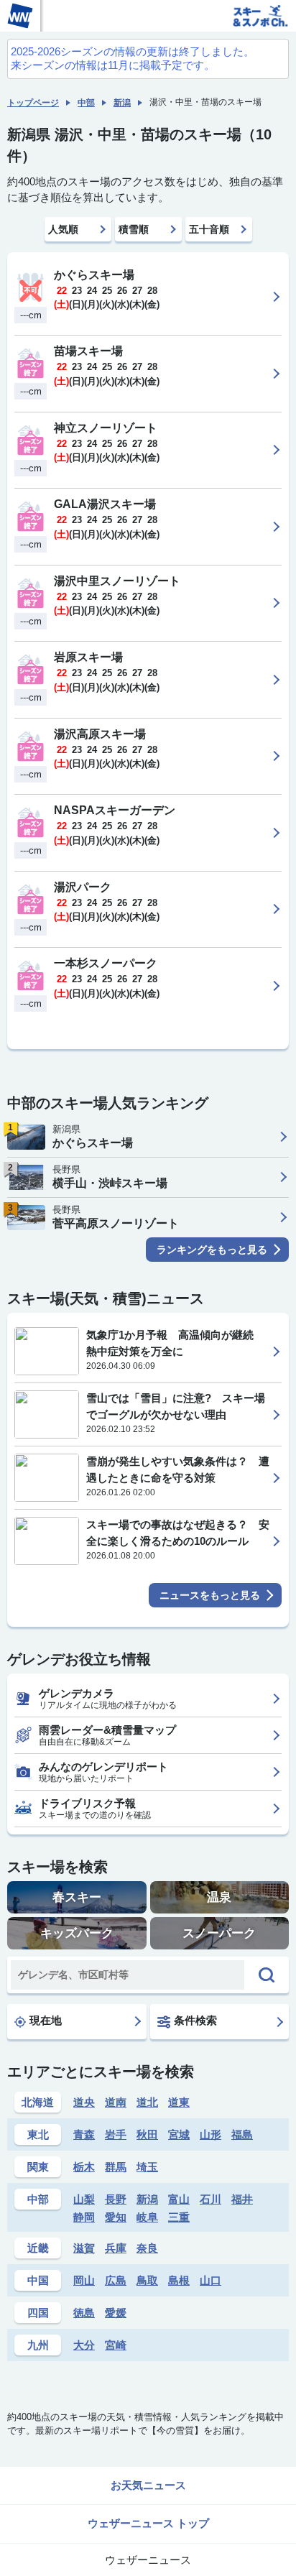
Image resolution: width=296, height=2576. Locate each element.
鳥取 (147, 2280)
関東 (38, 2167)
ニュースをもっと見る (210, 1595)
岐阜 (147, 2217)
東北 (38, 2134)
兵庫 (116, 2248)
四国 (38, 2313)
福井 (242, 2199)
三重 (179, 2217)
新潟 (122, 103)
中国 (38, 2280)
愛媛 (116, 2313)
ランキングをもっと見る (212, 1250)
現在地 (46, 2020)
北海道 (38, 2102)
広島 (116, 2280)
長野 (116, 2199)
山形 (211, 2134)
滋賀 (84, 2248)
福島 (242, 2134)
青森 (84, 2134)
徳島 (84, 2313)
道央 (84, 2102)
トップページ (33, 103)
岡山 (84, 2280)
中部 (86, 103)
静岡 (84, 2217)
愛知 (116, 2217)
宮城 (179, 2134)
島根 (179, 2280)
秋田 (147, 2134)
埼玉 (147, 2167)
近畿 (38, 2248)
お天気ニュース (148, 2485)
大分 (84, 2345)
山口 (211, 2280)
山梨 (84, 2199)
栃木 (84, 2167)
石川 (211, 2199)
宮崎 (116, 2345)
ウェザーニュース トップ (148, 2523)
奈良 (147, 2248)
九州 (38, 2345)
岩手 (116, 2134)
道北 (147, 2102)
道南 (116, 2102)
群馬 (116, 2167)
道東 (179, 2102)
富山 (179, 2199)
